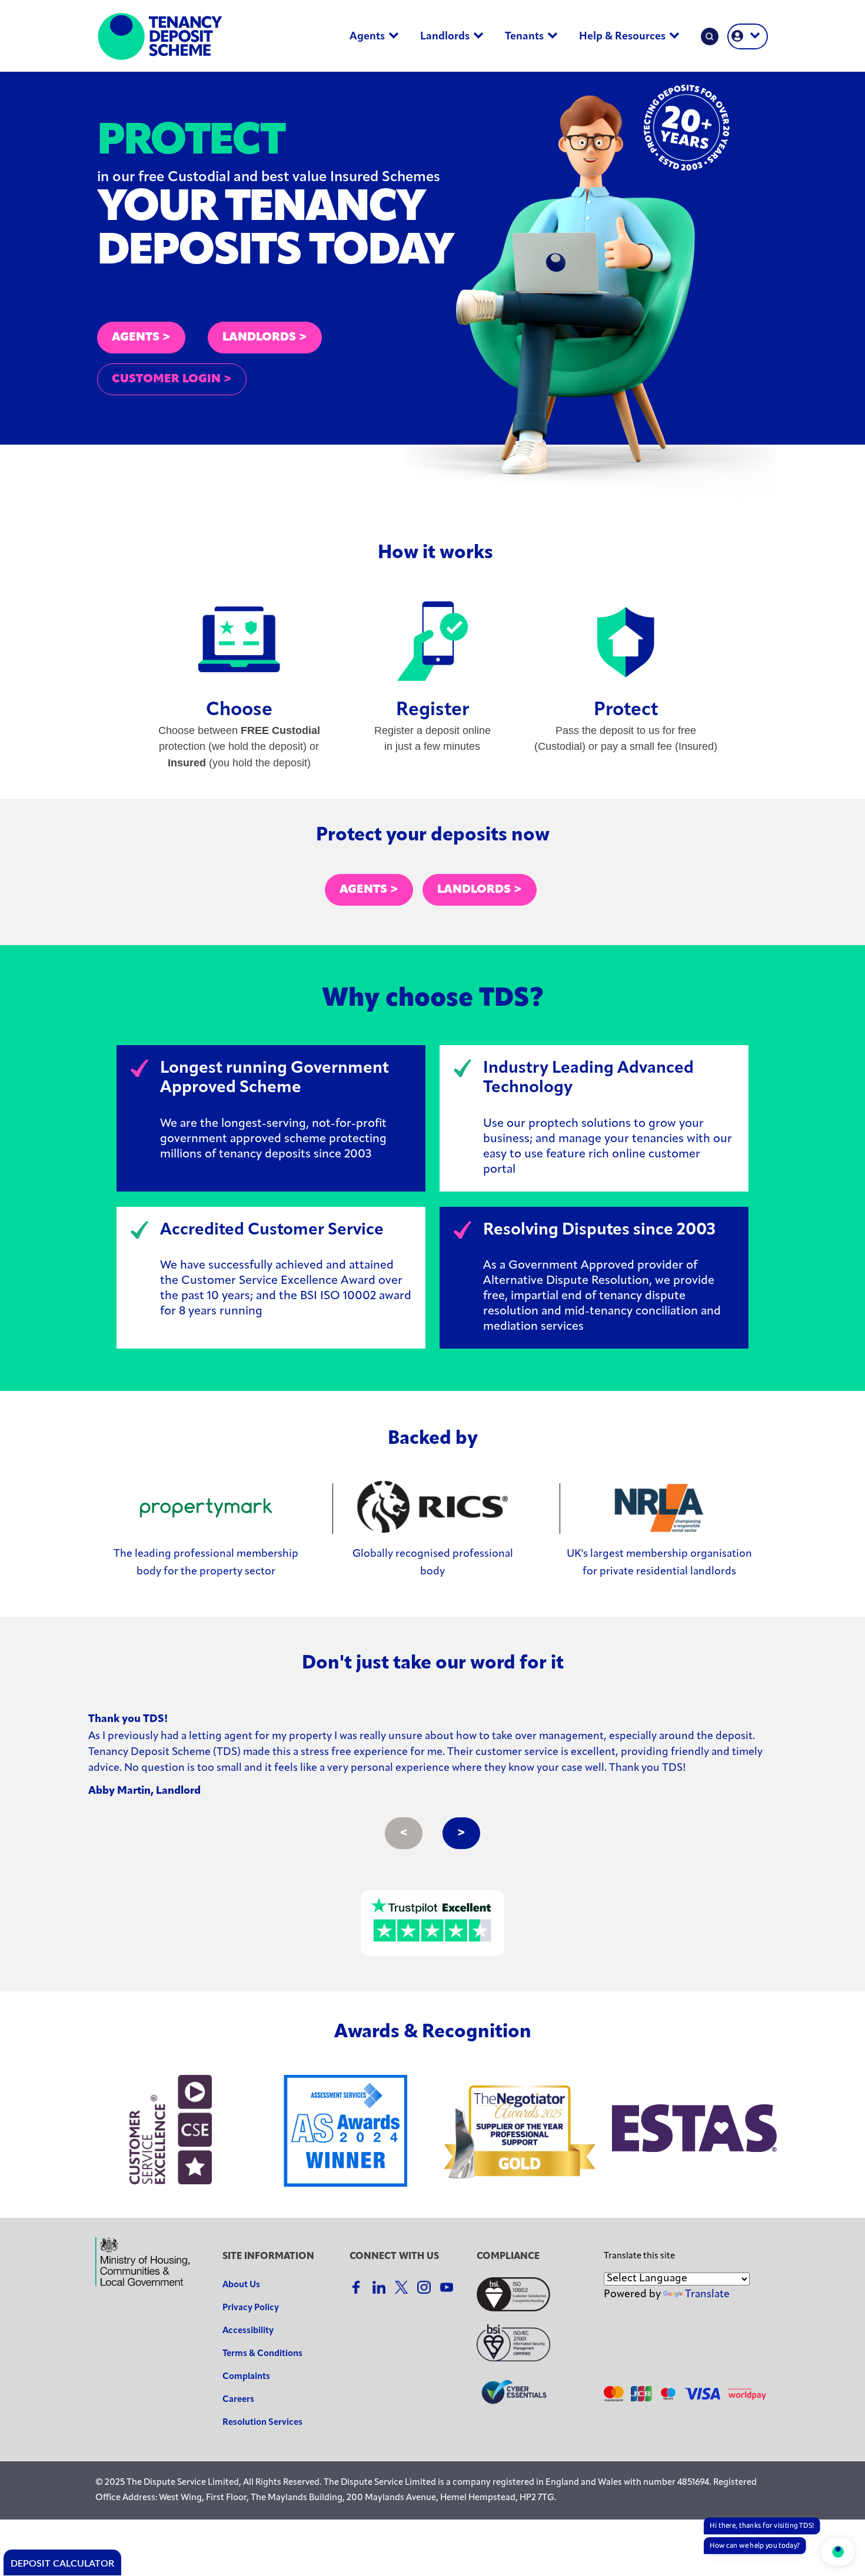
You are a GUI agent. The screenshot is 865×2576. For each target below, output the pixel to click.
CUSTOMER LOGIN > (172, 379)
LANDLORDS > (265, 338)
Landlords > (480, 890)
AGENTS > (141, 338)
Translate (707, 2295)
